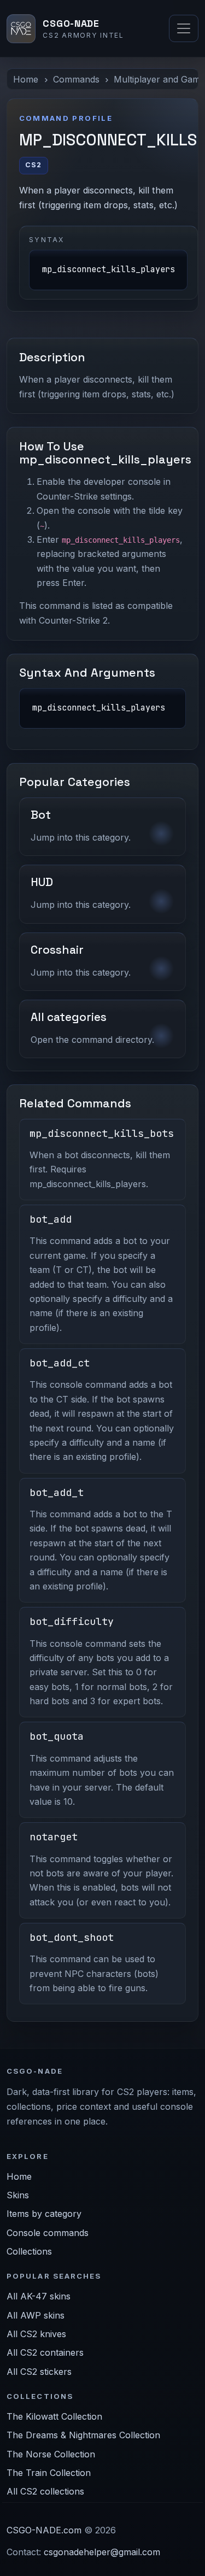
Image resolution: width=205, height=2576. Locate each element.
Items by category (44, 2214)
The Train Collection (49, 2473)
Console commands (48, 2233)
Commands (76, 79)
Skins (18, 2195)
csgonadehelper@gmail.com (102, 2552)
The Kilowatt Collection (54, 2416)
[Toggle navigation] (184, 28)
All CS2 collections (45, 2491)
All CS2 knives (36, 2334)
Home (26, 79)
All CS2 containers (45, 2352)
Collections (29, 2251)
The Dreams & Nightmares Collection (83, 2435)
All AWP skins (36, 2315)
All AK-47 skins (39, 2296)
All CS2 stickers (39, 2372)
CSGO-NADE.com (44, 2530)
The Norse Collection (51, 2454)
